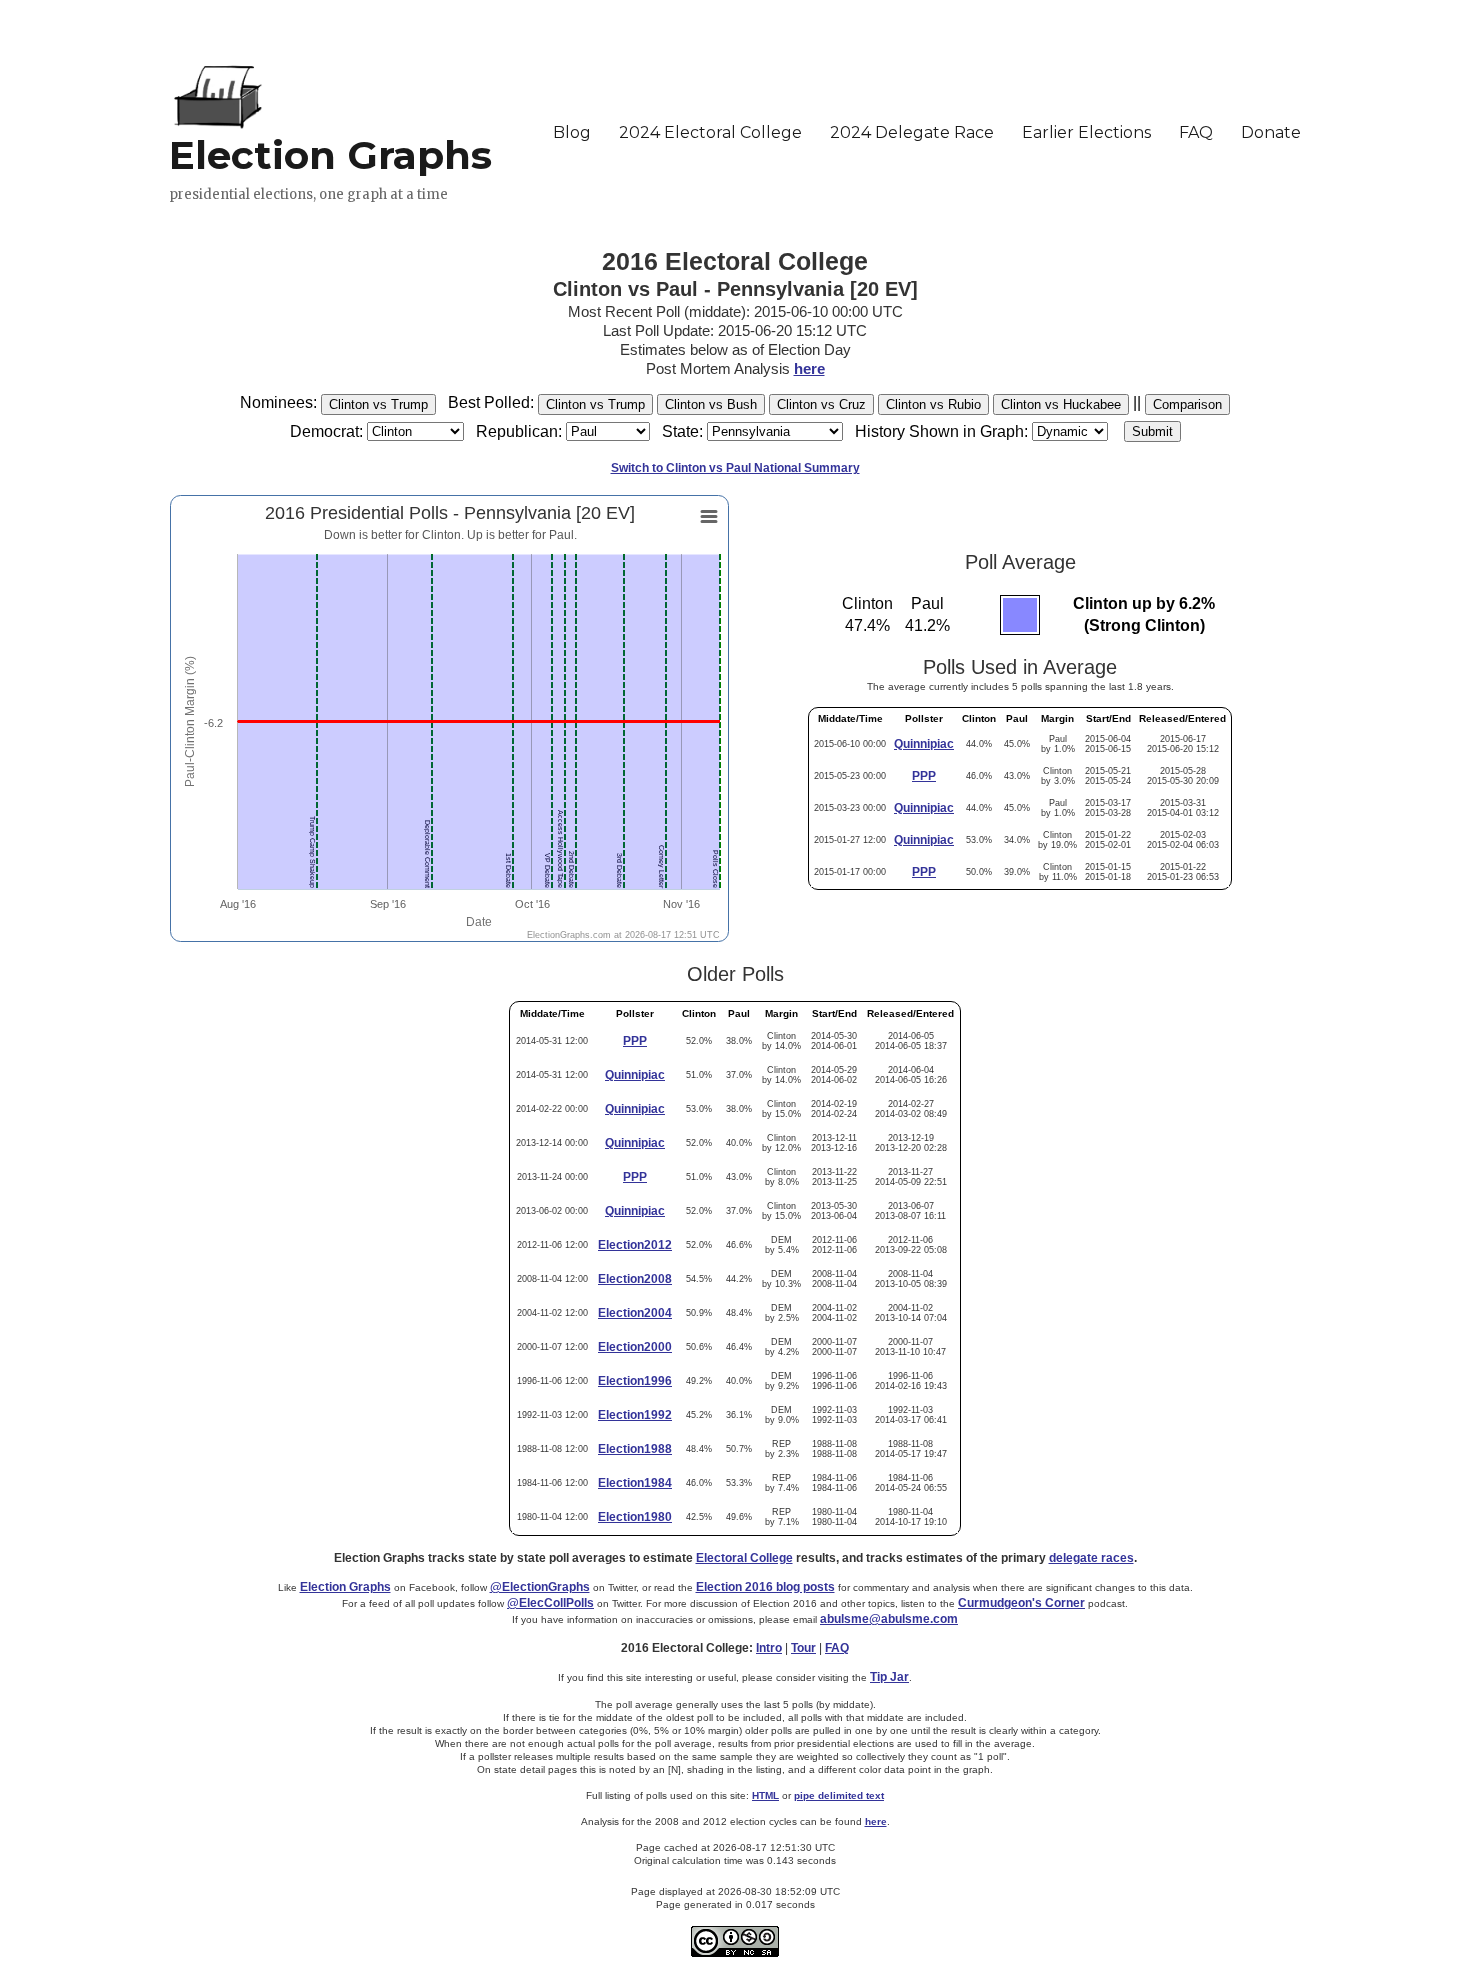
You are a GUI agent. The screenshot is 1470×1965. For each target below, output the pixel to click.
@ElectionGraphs (540, 1587)
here (809, 368)
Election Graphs (345, 1587)
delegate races (1091, 1558)
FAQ (837, 1648)
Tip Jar (889, 1677)
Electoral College (744, 1558)
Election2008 (635, 1279)
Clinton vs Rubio (933, 404)
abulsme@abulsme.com (889, 1619)
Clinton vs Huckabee (1061, 404)
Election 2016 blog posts (765, 1587)
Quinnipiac (924, 744)
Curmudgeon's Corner (1021, 1603)
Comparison (1187, 404)
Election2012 (635, 1245)
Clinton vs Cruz (821, 404)
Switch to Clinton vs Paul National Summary (735, 468)
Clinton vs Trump (378, 404)
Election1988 (635, 1449)
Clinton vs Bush (711, 404)
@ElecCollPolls (550, 1603)
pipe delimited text (839, 1795)
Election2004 (635, 1313)
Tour (803, 1648)
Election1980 (635, 1517)
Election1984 (635, 1483)
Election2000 (635, 1347)
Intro (769, 1648)
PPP (924, 776)
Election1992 (635, 1415)
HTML (765, 1795)
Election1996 (635, 1381)
